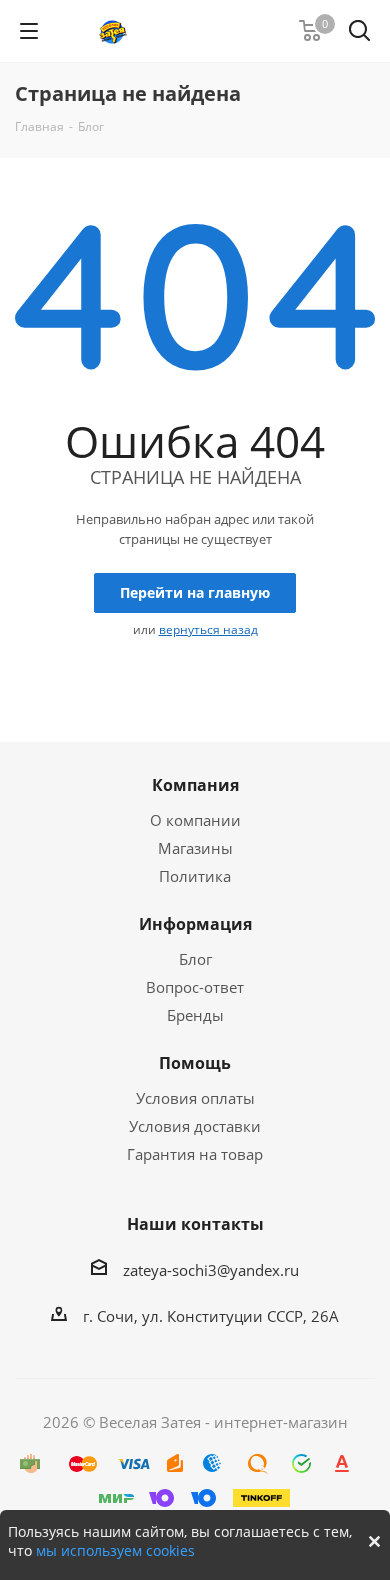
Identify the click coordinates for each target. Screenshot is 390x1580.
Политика (195, 876)
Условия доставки (195, 1126)
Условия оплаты (195, 1098)
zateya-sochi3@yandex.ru (211, 1270)
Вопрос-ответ (195, 987)
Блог (195, 959)
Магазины (195, 848)
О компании (195, 820)
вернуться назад (208, 629)
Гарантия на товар (195, 1154)
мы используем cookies (115, 1550)
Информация (195, 924)
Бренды (195, 1015)
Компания (195, 785)
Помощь (195, 1063)
